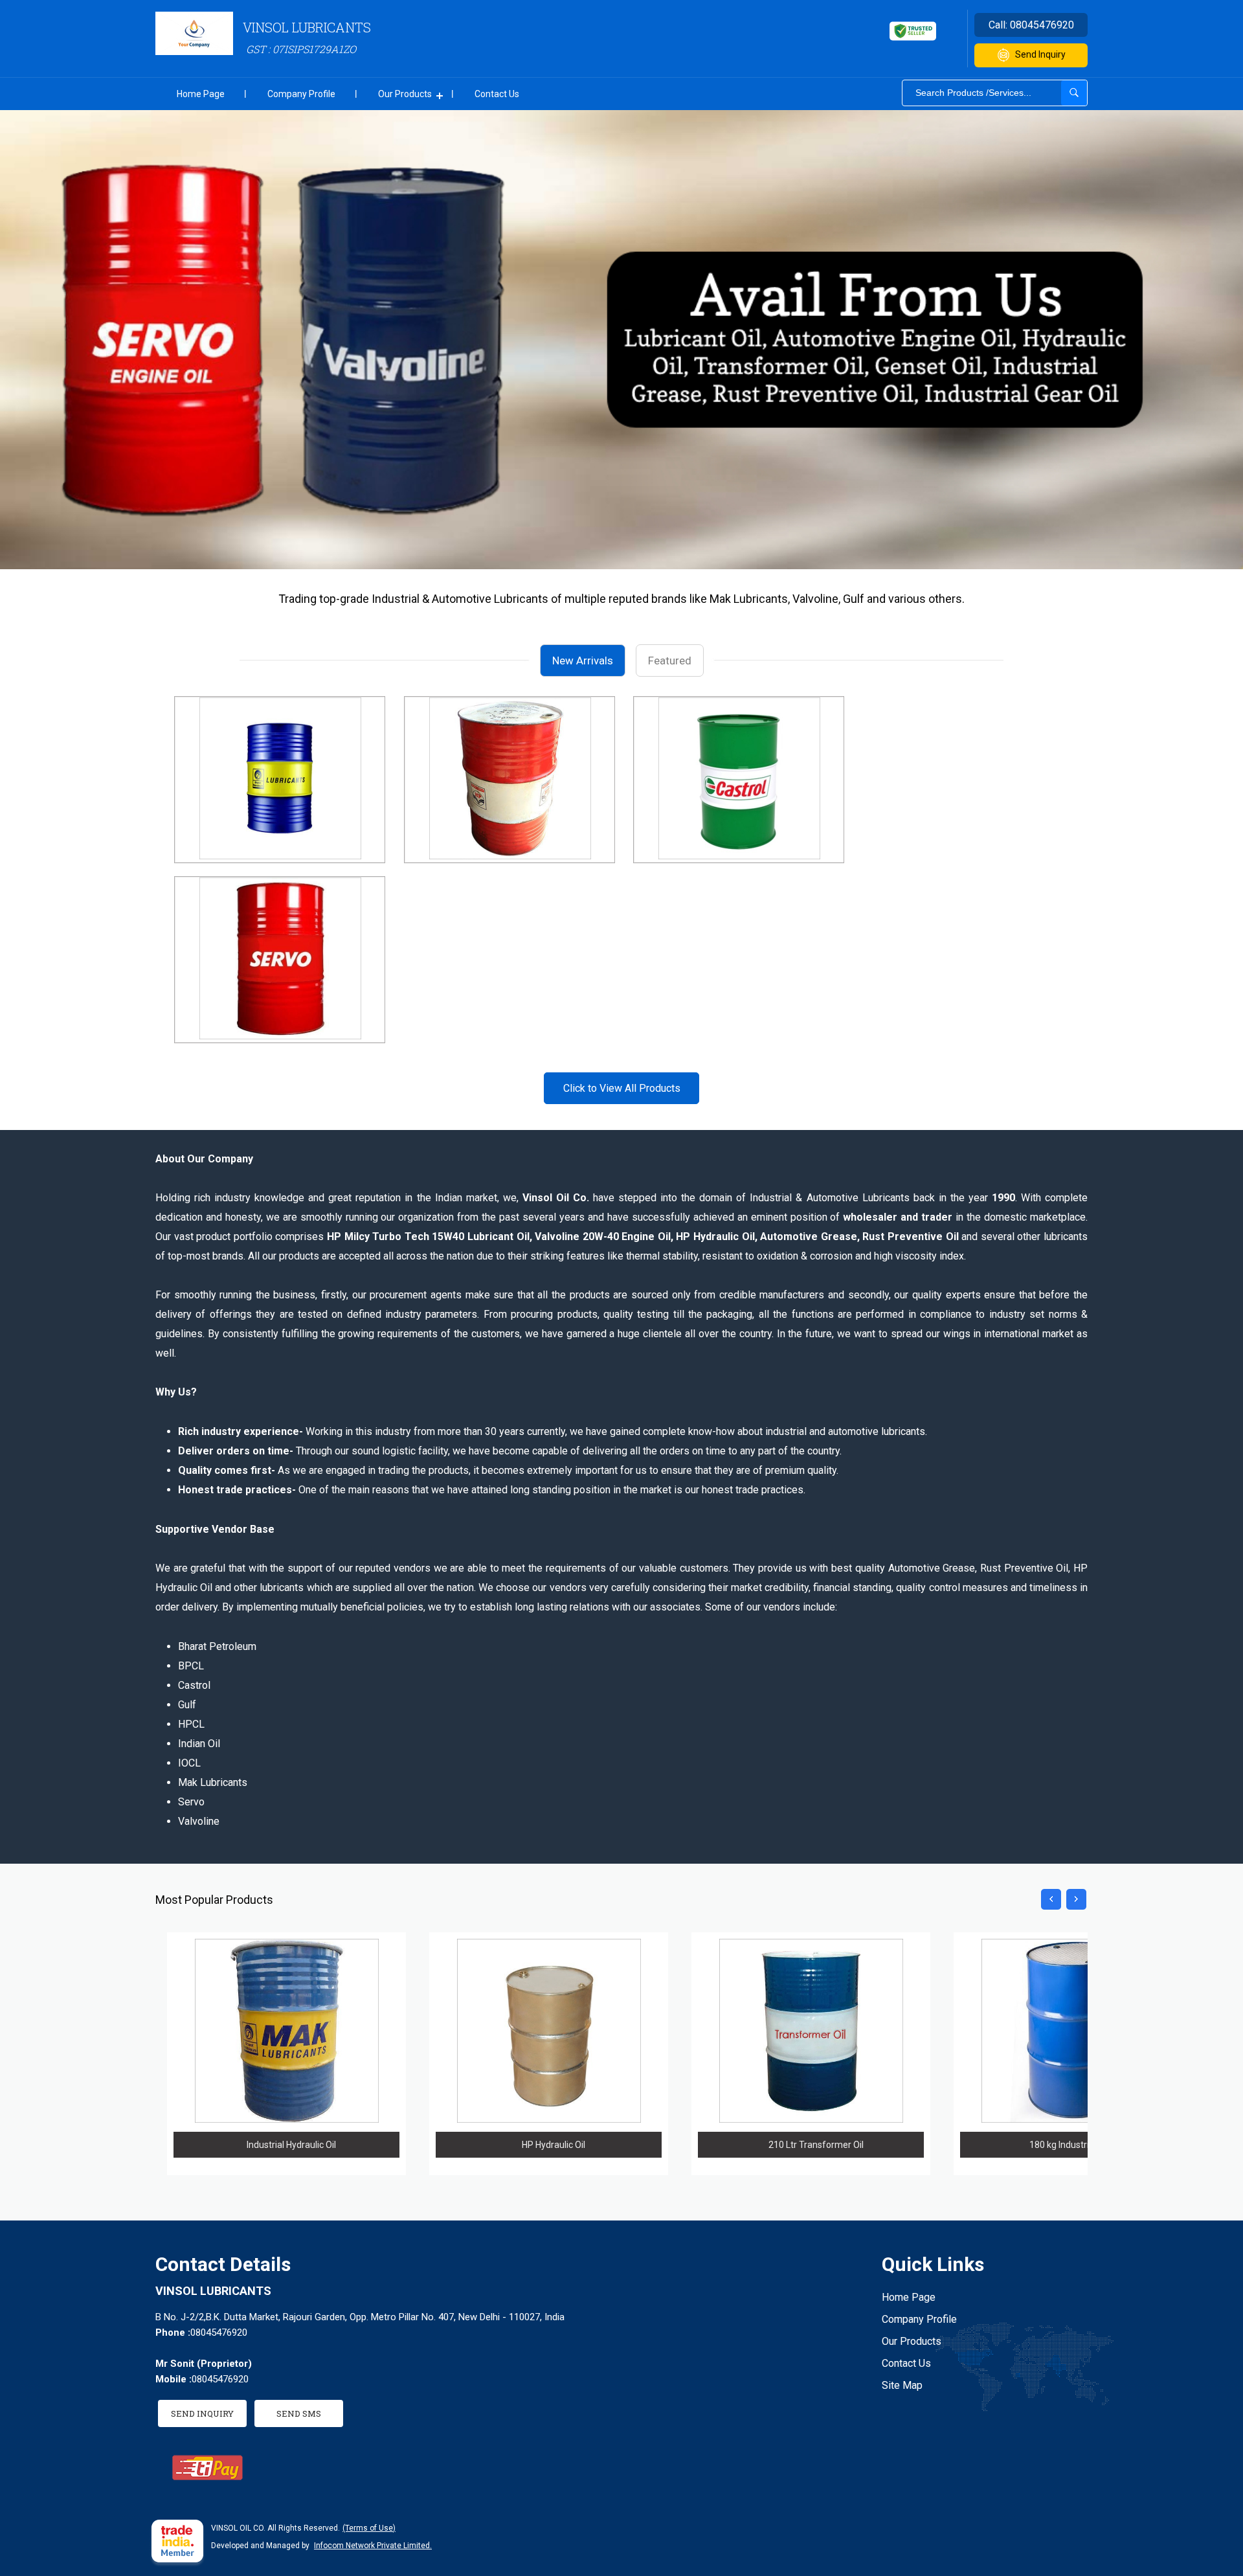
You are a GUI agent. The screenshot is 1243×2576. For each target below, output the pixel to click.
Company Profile (301, 94)
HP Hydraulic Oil (554, 2145)
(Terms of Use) (369, 2528)
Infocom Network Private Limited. (373, 2546)
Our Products (405, 94)
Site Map (902, 2385)
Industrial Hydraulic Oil (291, 2145)
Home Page (201, 94)
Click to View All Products (622, 1088)
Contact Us (497, 94)
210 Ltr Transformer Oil (816, 2145)
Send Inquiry (1040, 54)
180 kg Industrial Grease (1078, 2145)
